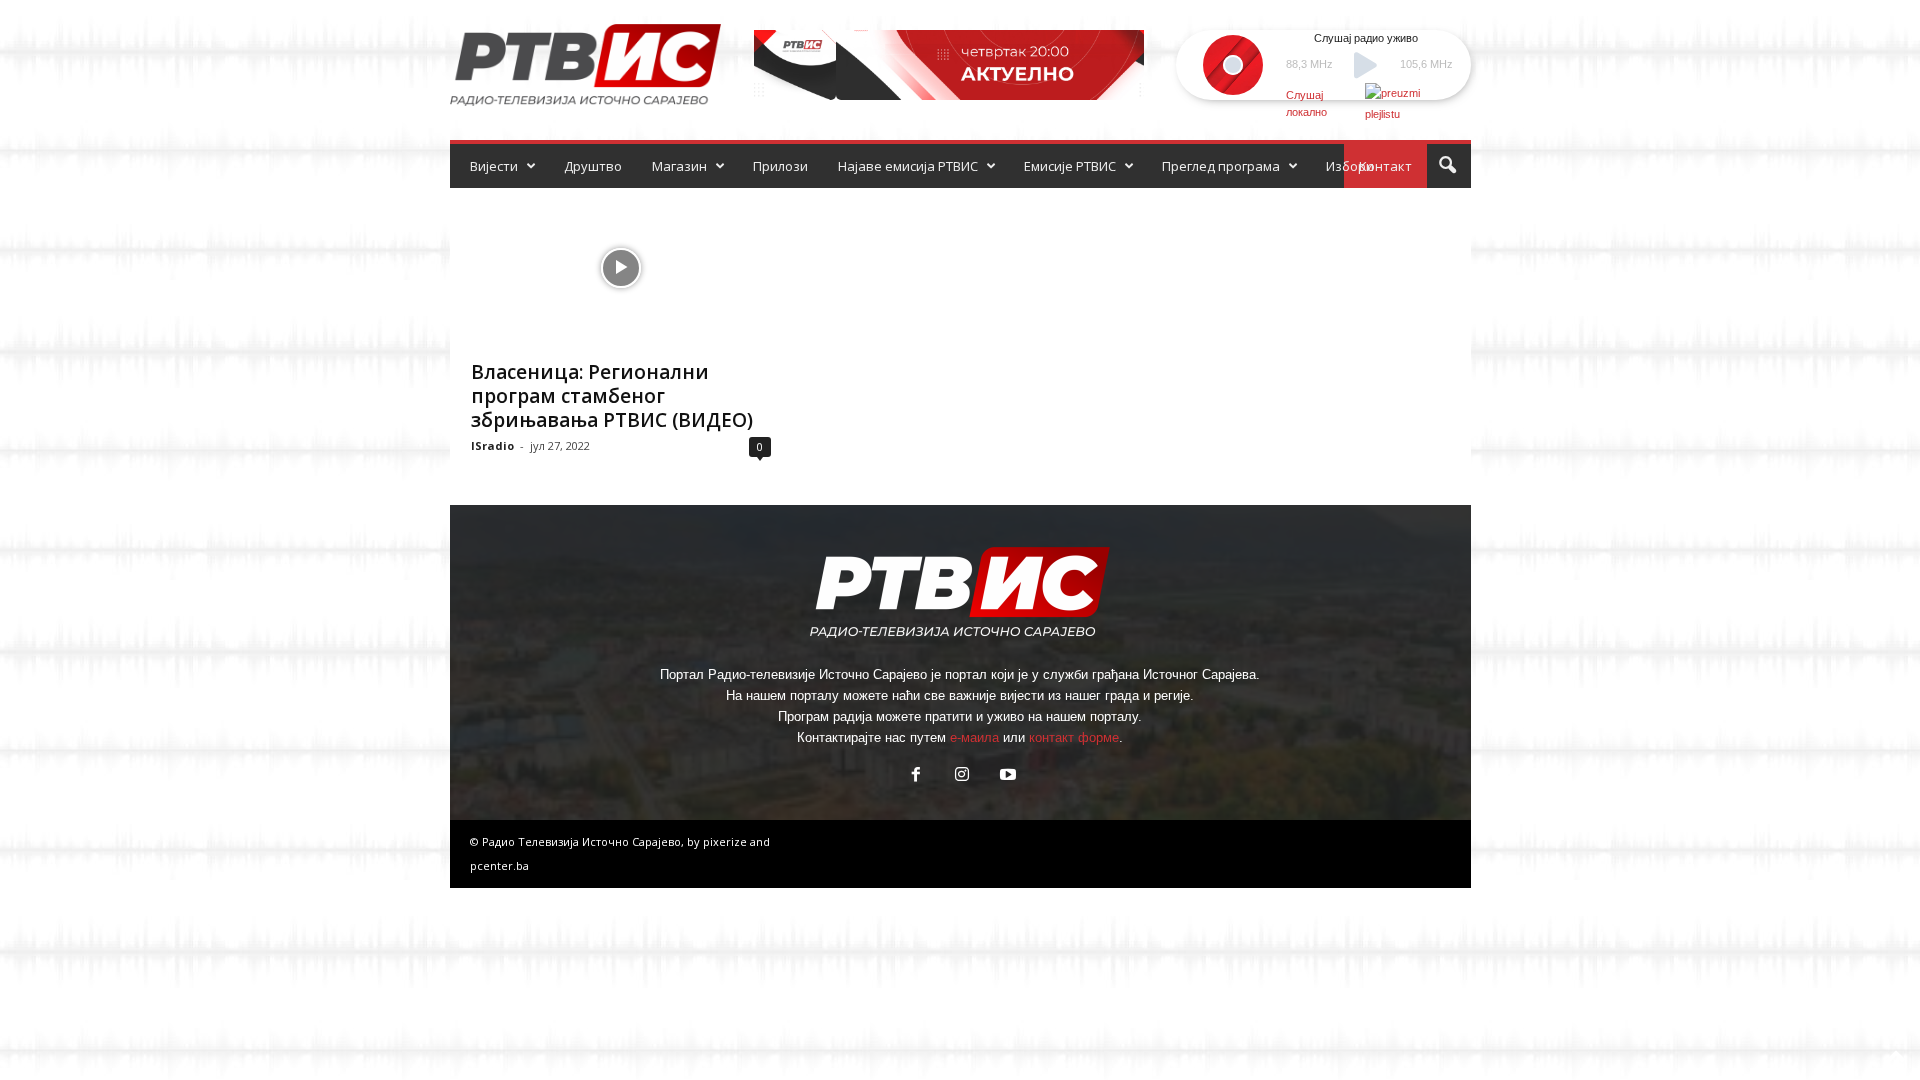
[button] (1447, 166)
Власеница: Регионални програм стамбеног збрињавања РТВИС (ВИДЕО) (612, 396)
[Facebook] (916, 776)
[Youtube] (1006, 776)
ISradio (492, 445)
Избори (1350, 166)
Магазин (679, 166)
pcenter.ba (499, 865)
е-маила (974, 737)
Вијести (494, 166)
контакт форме (1074, 737)
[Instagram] (962, 776)
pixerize (726, 841)
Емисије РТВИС (1070, 166)
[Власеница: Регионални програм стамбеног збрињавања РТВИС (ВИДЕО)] (621, 268)
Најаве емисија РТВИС (908, 166)
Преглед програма (1221, 166)
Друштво (593, 166)
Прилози (780, 166)
